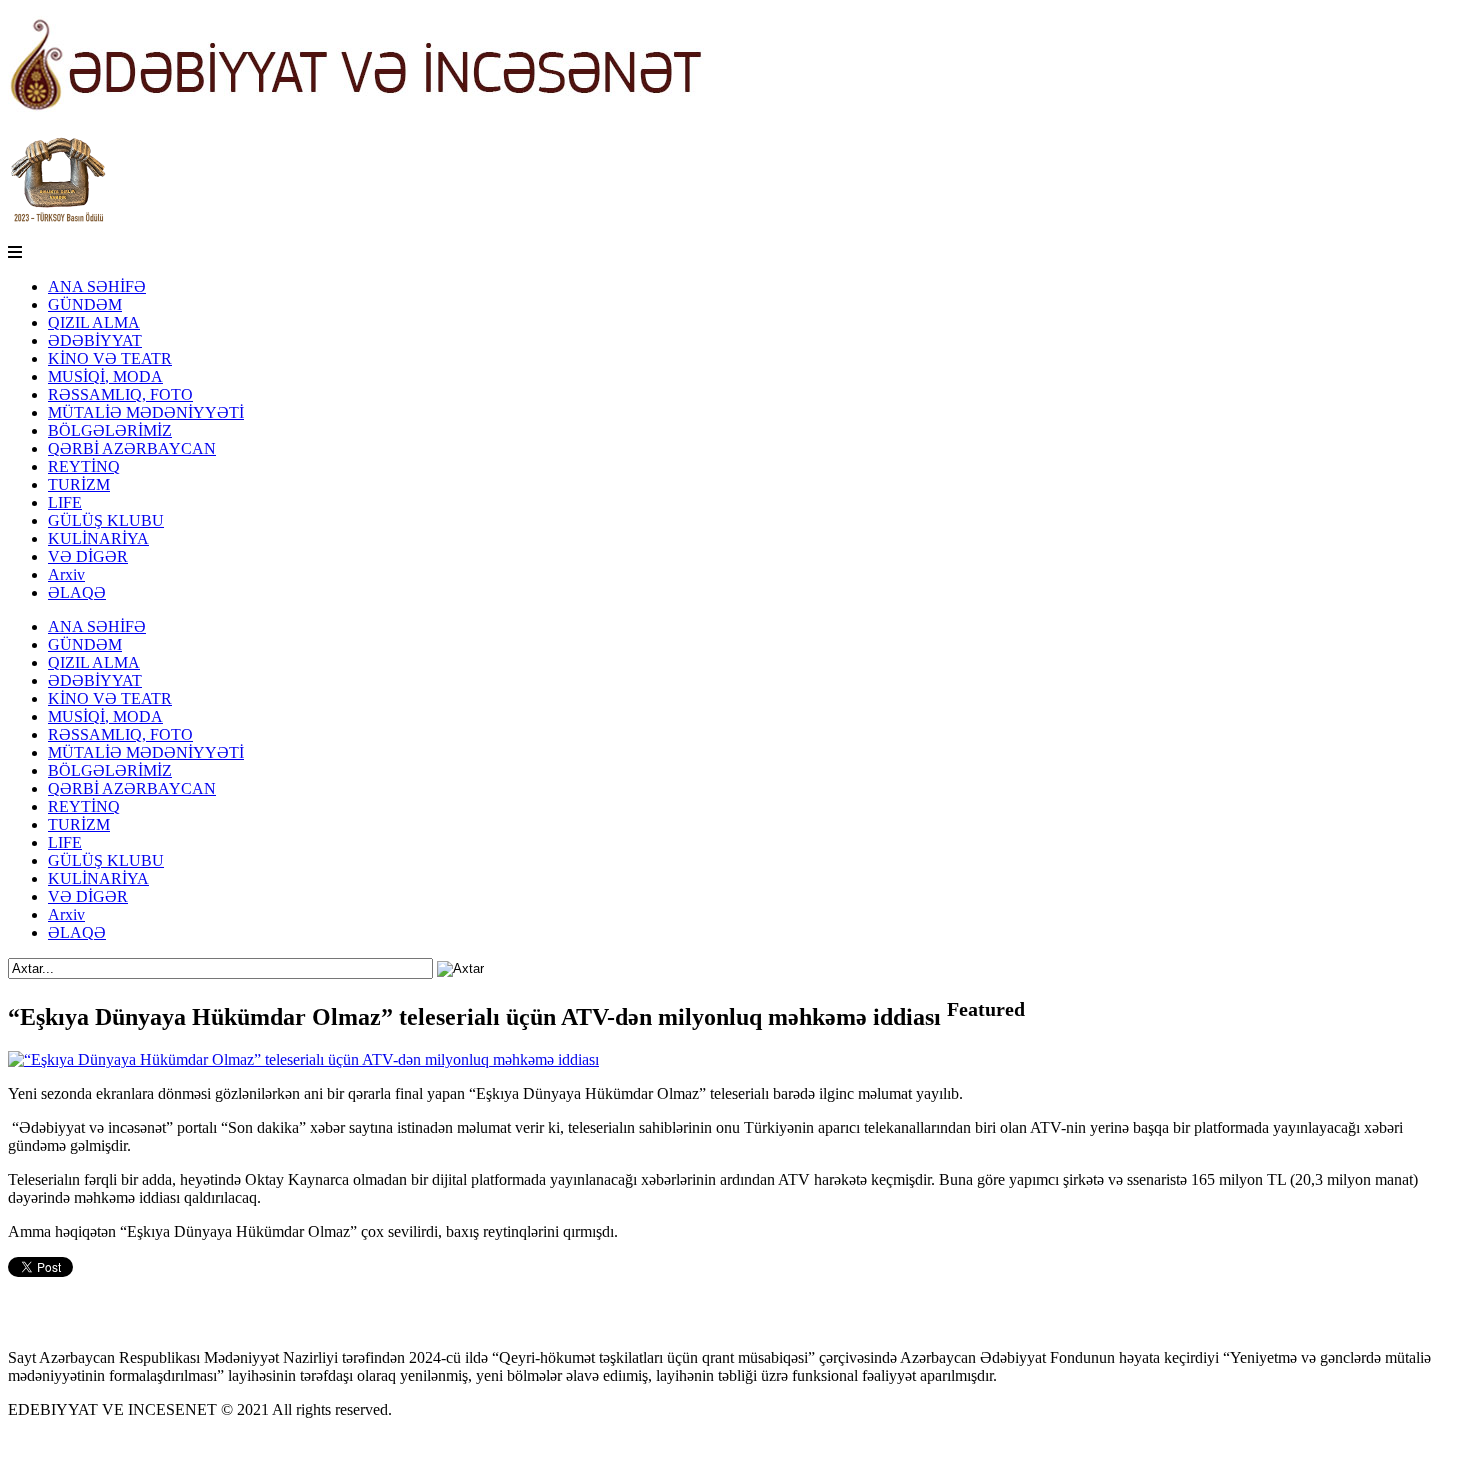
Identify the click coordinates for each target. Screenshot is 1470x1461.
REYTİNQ (84, 466)
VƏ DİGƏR (88, 556)
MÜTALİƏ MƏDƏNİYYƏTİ (146, 412)
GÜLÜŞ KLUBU (106, 520)
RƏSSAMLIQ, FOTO (120, 394)
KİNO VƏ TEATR (110, 358)
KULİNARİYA (98, 538)
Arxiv (66, 574)
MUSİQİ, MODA (105, 376)
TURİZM (79, 484)
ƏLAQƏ (77, 592)
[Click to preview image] (303, 1059)
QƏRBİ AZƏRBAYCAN (132, 448)
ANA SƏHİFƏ (97, 286)
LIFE (65, 502)
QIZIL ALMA (94, 322)
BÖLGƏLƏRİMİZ (110, 430)
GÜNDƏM (85, 304)
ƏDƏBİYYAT (95, 340)
